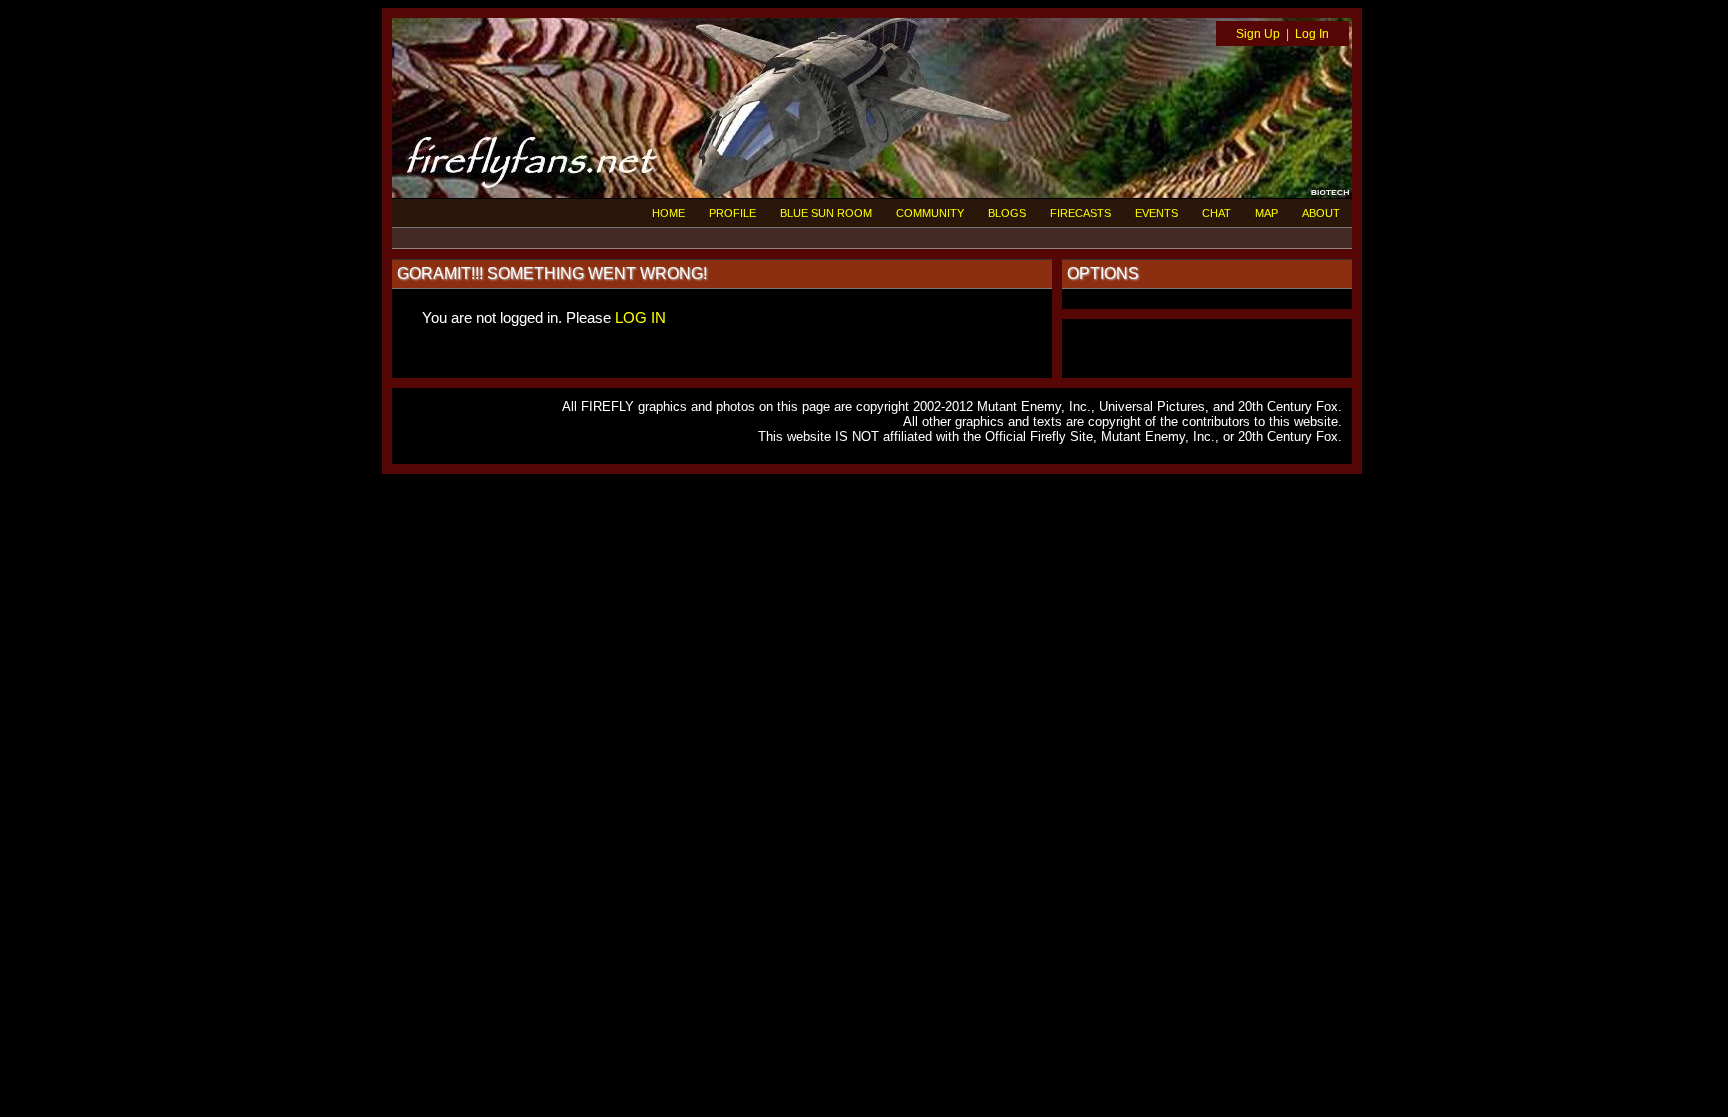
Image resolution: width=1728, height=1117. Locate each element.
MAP (1266, 213)
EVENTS (1156, 213)
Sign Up (1258, 34)
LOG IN (640, 317)
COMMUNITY (930, 213)
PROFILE (732, 213)
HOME (668, 213)
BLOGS (1007, 213)
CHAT (1216, 213)
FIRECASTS (1080, 213)
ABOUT (1321, 213)
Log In (1312, 34)
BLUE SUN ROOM (826, 213)
